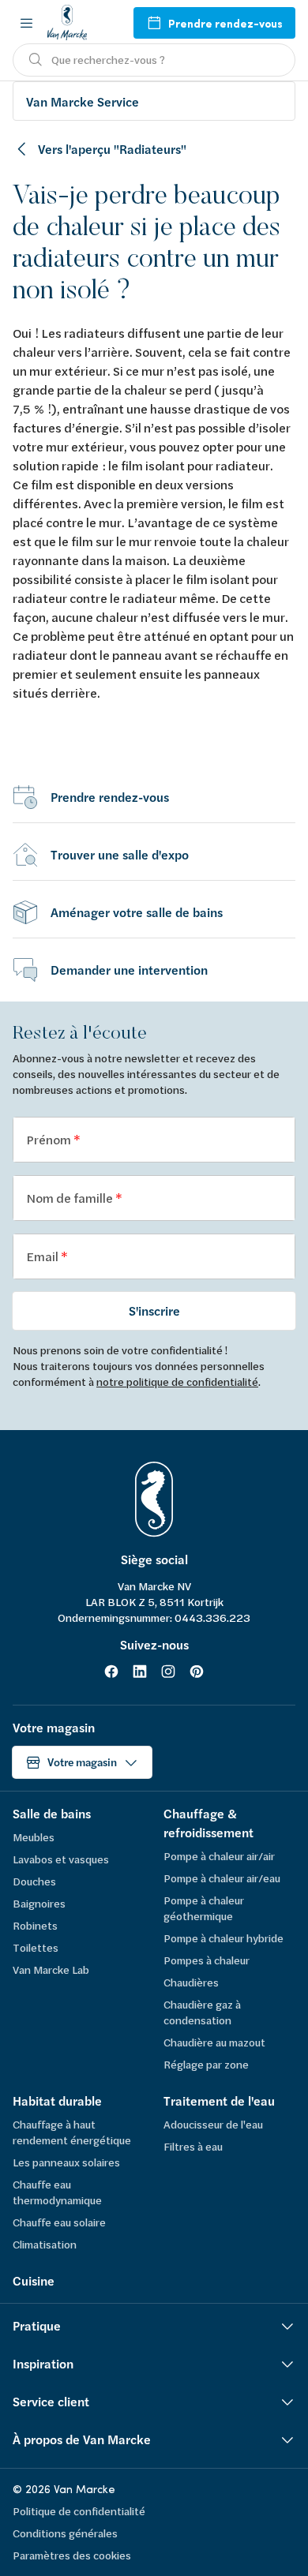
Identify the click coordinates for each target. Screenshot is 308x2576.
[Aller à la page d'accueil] (67, 22)
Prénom (50, 1139)
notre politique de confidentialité (177, 1382)
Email (43, 1256)
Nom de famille (71, 1198)
